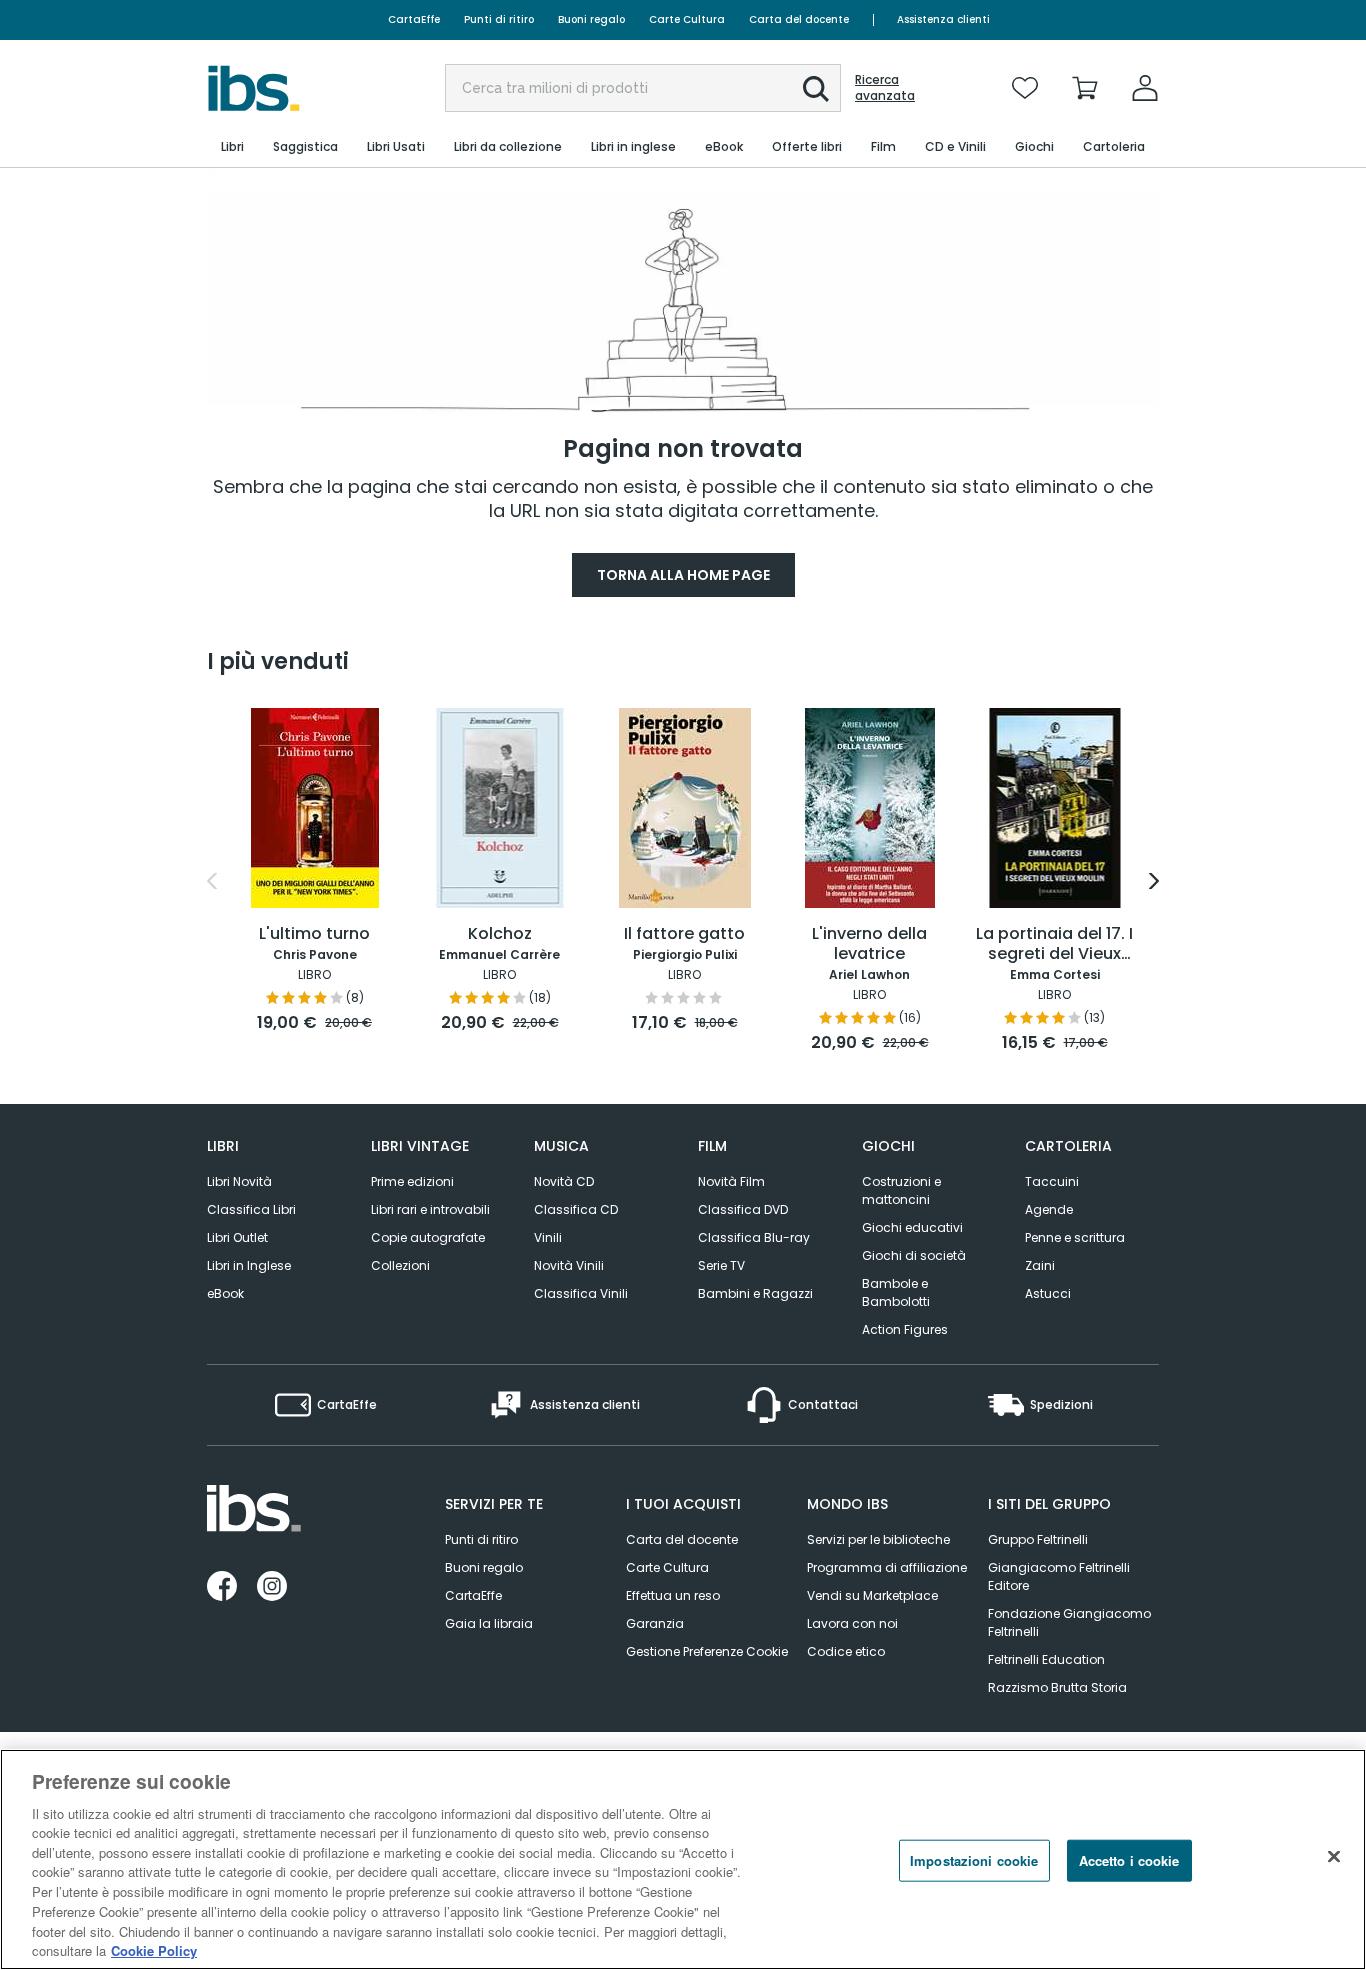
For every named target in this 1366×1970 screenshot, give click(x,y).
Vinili (548, 1237)
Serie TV (721, 1265)
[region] (683, 1859)
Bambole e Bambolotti (896, 1292)
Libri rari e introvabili (430, 1209)
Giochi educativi (912, 1227)
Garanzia (655, 1623)
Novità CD (564, 1181)
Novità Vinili (569, 1265)
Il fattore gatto (684, 934)
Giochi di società (914, 1255)
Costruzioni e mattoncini (901, 1190)
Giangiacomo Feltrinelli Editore (1059, 1576)
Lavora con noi (852, 1623)
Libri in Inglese (249, 1265)
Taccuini (1052, 1181)
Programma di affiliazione (887, 1567)
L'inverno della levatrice (869, 944)
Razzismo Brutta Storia (1057, 1687)
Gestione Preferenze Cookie (707, 1651)
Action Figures (905, 1329)
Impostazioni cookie (974, 1860)
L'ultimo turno (314, 934)
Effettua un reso (673, 1595)
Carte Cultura (687, 19)
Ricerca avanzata (885, 88)
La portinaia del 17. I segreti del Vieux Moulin (1054, 945)
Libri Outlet (237, 1237)
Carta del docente (799, 19)
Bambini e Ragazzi (755, 1293)
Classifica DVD (743, 1209)
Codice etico (846, 1651)
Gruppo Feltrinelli (1038, 1539)
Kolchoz (500, 934)
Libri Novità (239, 1181)
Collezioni (400, 1265)
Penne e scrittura (1075, 1237)
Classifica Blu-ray (754, 1237)
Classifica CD (576, 1209)
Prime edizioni (412, 1181)
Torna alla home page (683, 575)
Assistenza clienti (943, 19)
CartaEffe (414, 19)
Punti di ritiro (499, 19)
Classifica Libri (251, 1209)
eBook (225, 1293)
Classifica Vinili (581, 1293)
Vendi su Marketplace (872, 1595)
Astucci (1048, 1293)
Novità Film (731, 1181)
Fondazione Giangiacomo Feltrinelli (1069, 1622)
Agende (1049, 1209)
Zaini (1040, 1265)
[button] (816, 89)
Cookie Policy (154, 1949)
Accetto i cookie (1129, 1860)
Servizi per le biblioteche (878, 1539)
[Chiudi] (1334, 1857)
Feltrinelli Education (1046, 1659)
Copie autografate (428, 1237)
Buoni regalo (591, 19)
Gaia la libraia (489, 1623)
